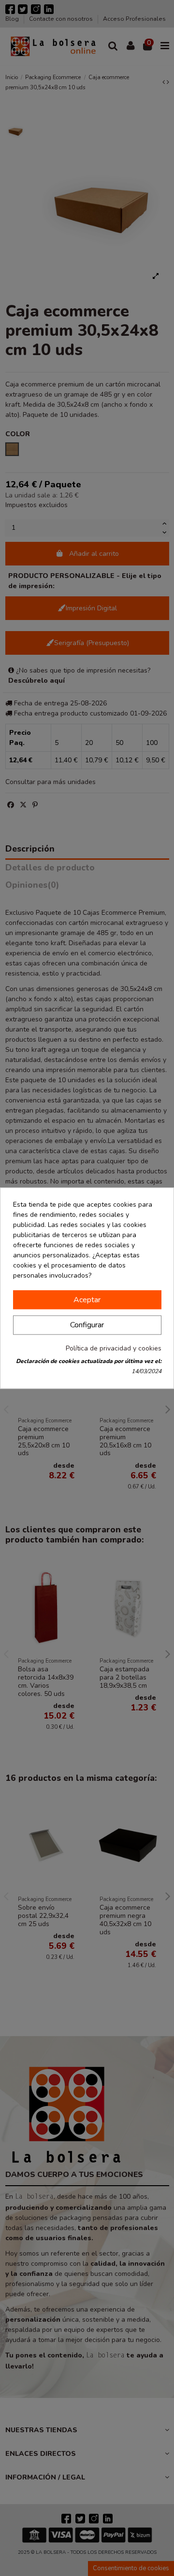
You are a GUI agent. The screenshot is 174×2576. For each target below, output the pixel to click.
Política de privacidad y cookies (114, 1348)
